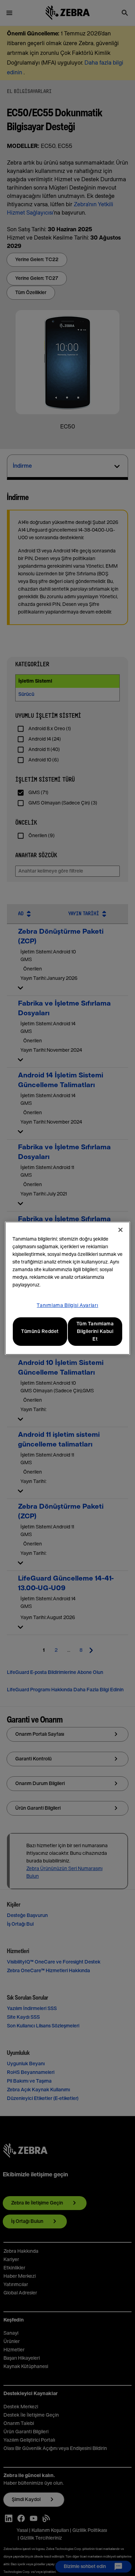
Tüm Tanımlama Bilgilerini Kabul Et (95, 1332)
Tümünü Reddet (40, 1332)
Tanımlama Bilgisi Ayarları (67, 1306)
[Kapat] (120, 1230)
